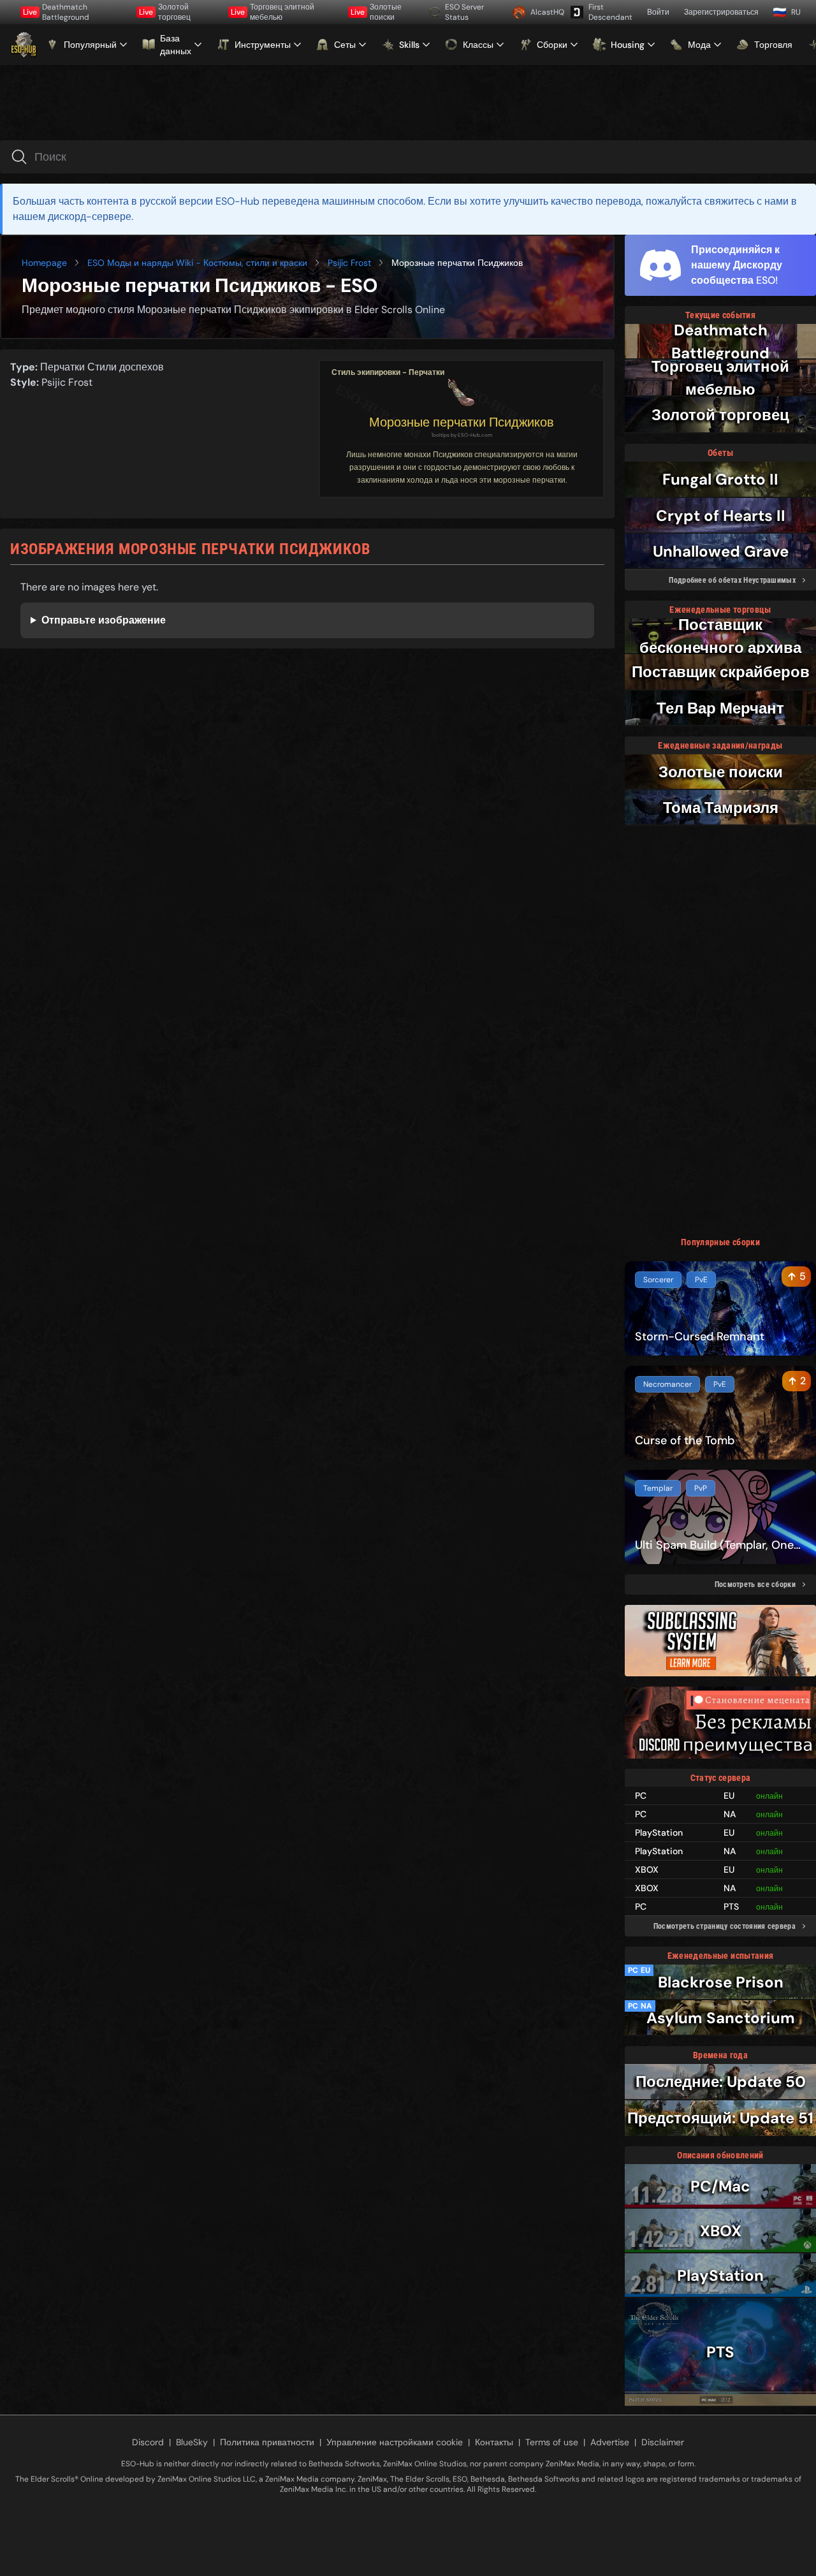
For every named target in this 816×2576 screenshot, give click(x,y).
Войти (658, 12)
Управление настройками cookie (395, 2442)
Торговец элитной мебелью (273, 12)
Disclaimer (663, 2442)
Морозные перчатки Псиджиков (462, 422)
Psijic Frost (349, 263)
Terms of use (552, 2442)
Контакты (494, 2442)
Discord (148, 2442)
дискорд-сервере (90, 216)
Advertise (610, 2442)
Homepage (44, 263)
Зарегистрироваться (721, 12)
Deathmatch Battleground (56, 12)
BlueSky (192, 2442)
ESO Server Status (464, 12)
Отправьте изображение (104, 620)
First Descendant (610, 12)
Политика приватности (267, 2442)
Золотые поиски (376, 12)
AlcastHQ (546, 12)
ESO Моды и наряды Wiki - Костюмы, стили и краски (197, 263)
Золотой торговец (165, 12)
